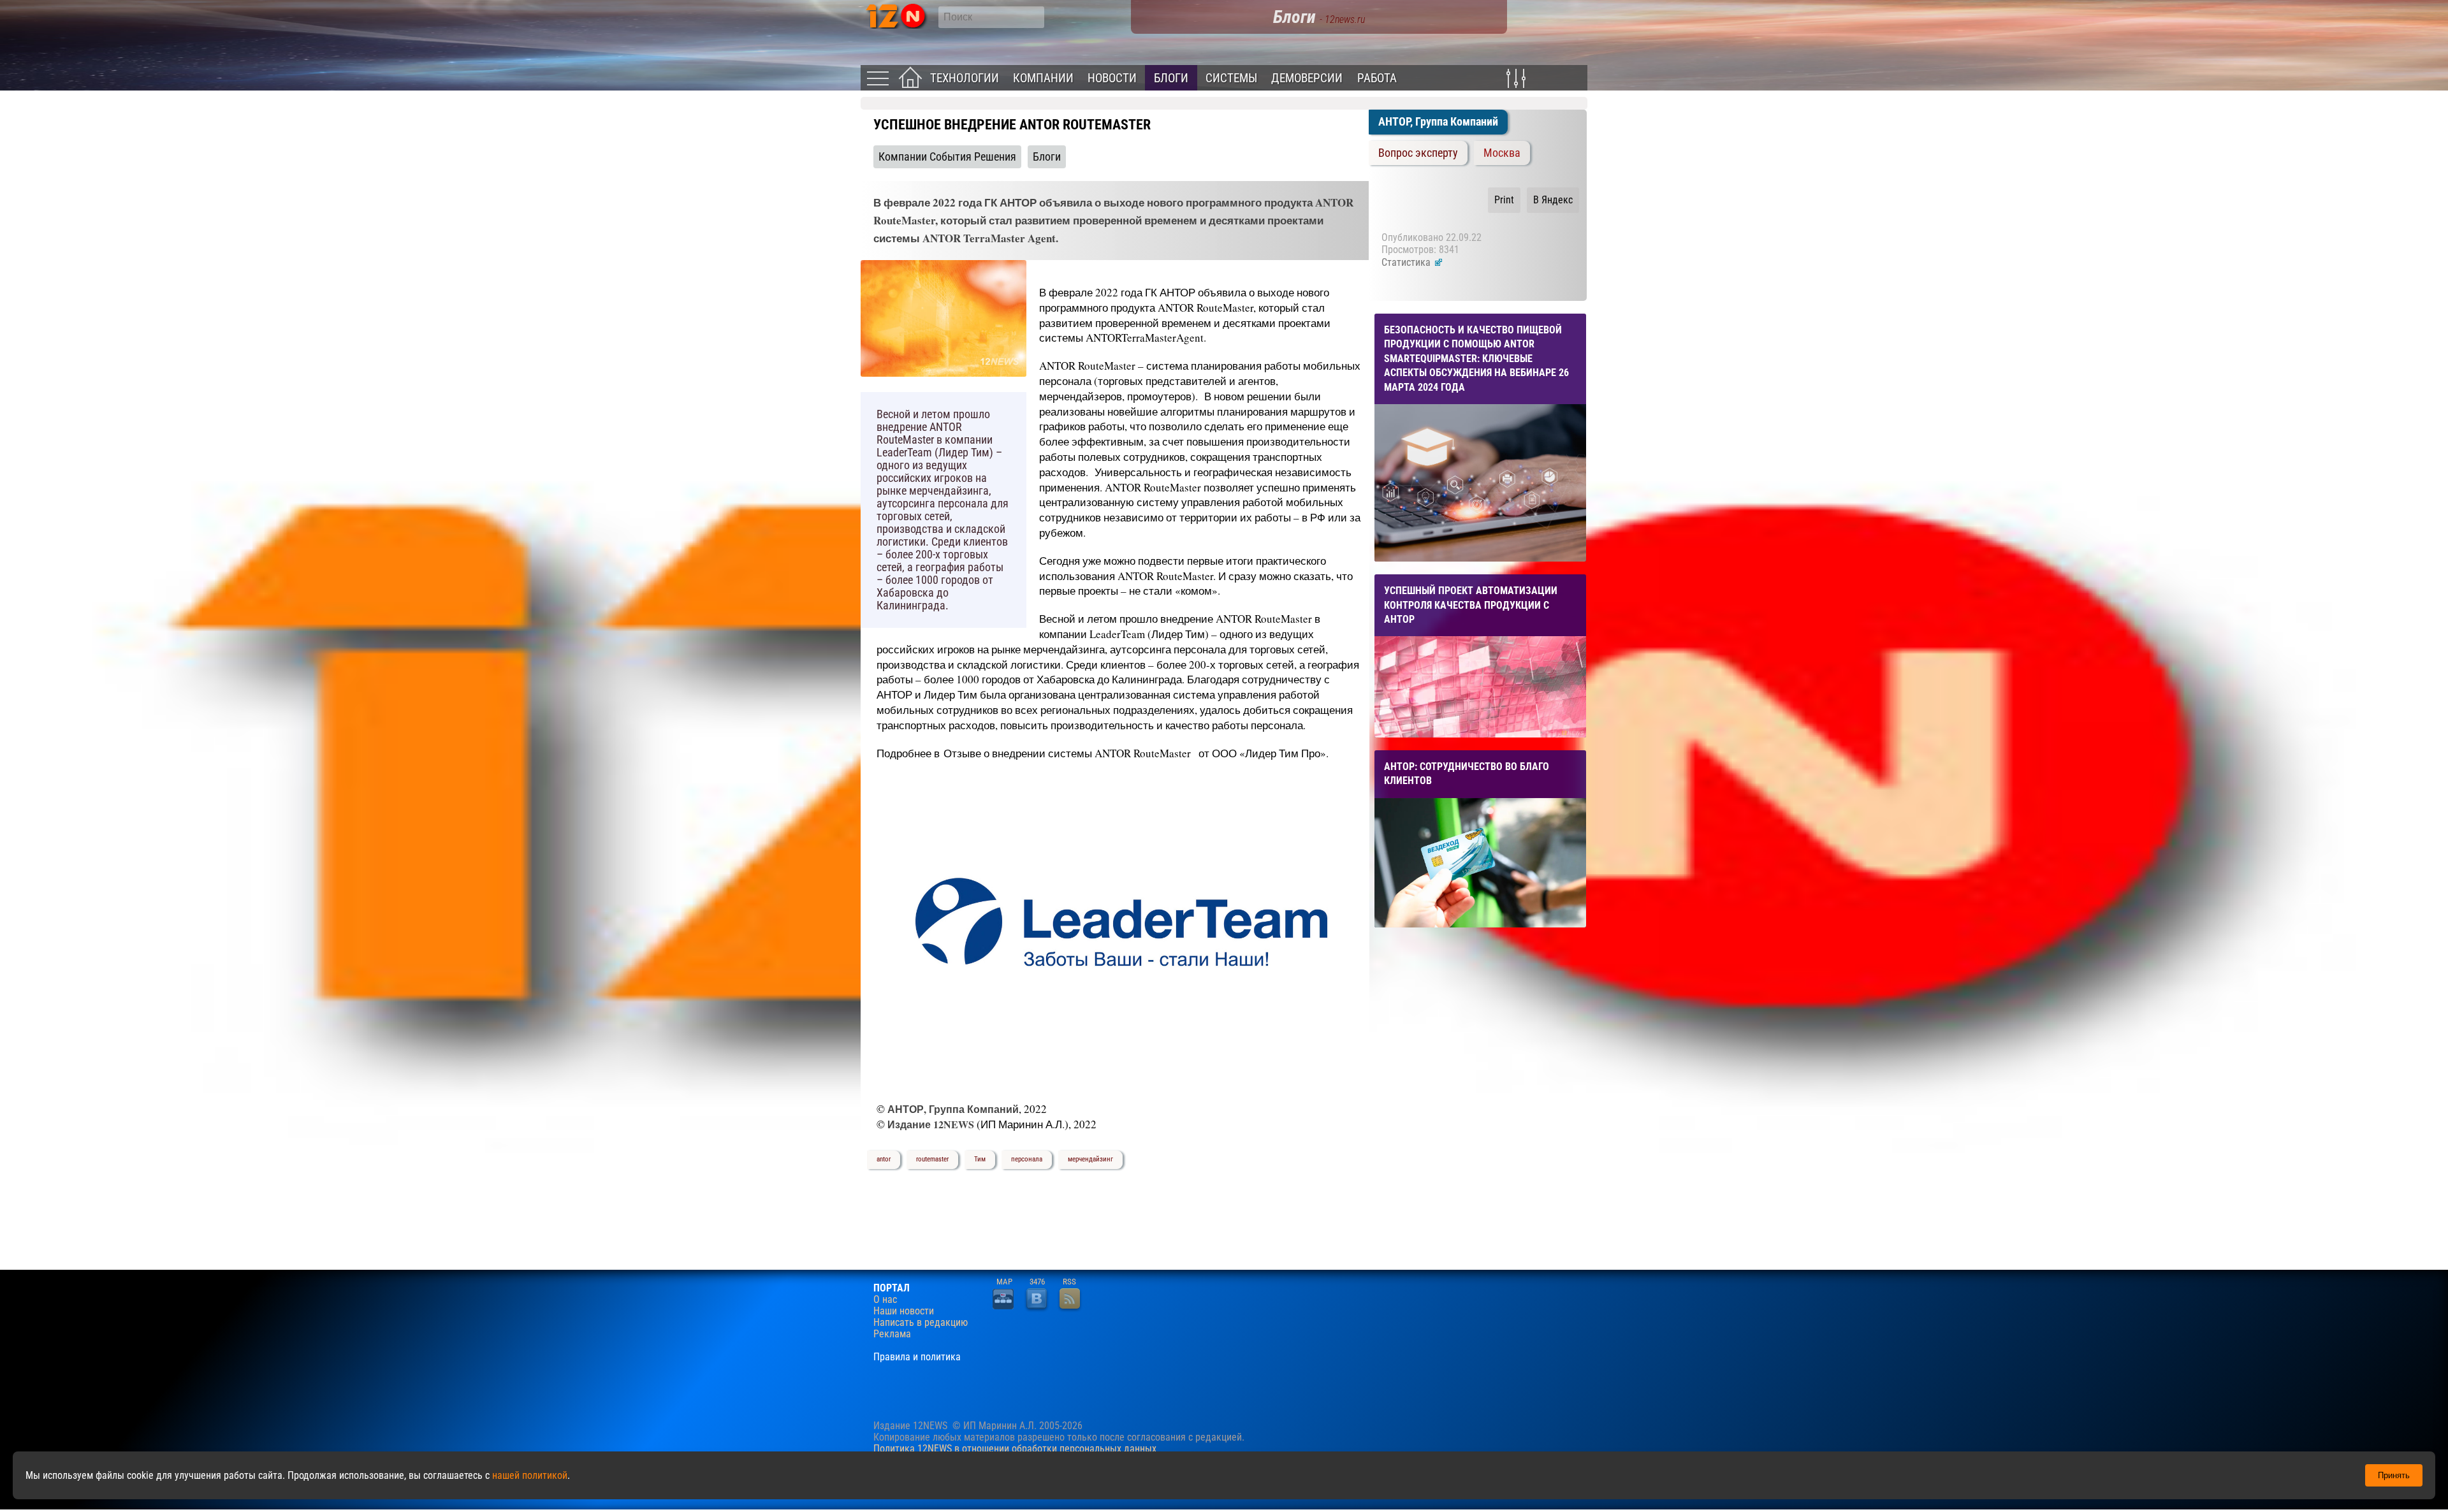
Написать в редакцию (921, 1323)
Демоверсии (1307, 78)
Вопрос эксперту (1418, 153)
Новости (1112, 78)
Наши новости (904, 1311)
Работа (1377, 78)
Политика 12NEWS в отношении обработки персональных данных (1015, 1449)
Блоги (1171, 78)
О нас (885, 1300)
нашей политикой (530, 1475)
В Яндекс (1553, 200)
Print (1504, 200)
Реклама (892, 1334)
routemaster (932, 1159)
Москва (1502, 153)
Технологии (965, 78)
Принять (2394, 1475)
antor (884, 1159)
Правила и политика (917, 1357)
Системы (1231, 78)
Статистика (1407, 262)
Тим (980, 1159)
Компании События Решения (947, 157)
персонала (1027, 1159)
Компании (1043, 78)
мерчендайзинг (1090, 1159)
